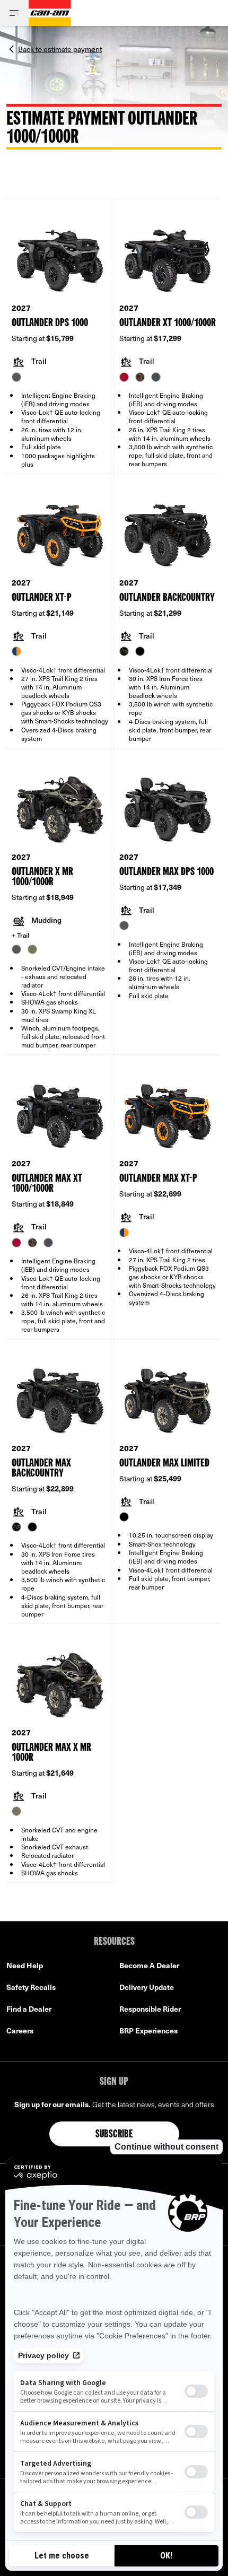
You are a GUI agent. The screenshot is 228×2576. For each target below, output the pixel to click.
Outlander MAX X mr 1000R (51, 1753)
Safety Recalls (31, 1987)
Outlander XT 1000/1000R (168, 323)
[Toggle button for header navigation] (14, 13)
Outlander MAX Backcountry (41, 1469)
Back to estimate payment (60, 48)
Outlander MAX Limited (164, 1464)
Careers (20, 2031)
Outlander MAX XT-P (158, 1179)
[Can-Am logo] (50, 13)
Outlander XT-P (42, 598)
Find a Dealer (29, 2009)
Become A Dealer (149, 1965)
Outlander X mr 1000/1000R (42, 877)
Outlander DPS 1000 (50, 323)
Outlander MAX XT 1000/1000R (47, 1184)
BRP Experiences (148, 2031)
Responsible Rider (150, 2009)
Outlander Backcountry (167, 598)
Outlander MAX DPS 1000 (166, 872)
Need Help (25, 1965)
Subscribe (114, 2135)
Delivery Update (147, 1987)
